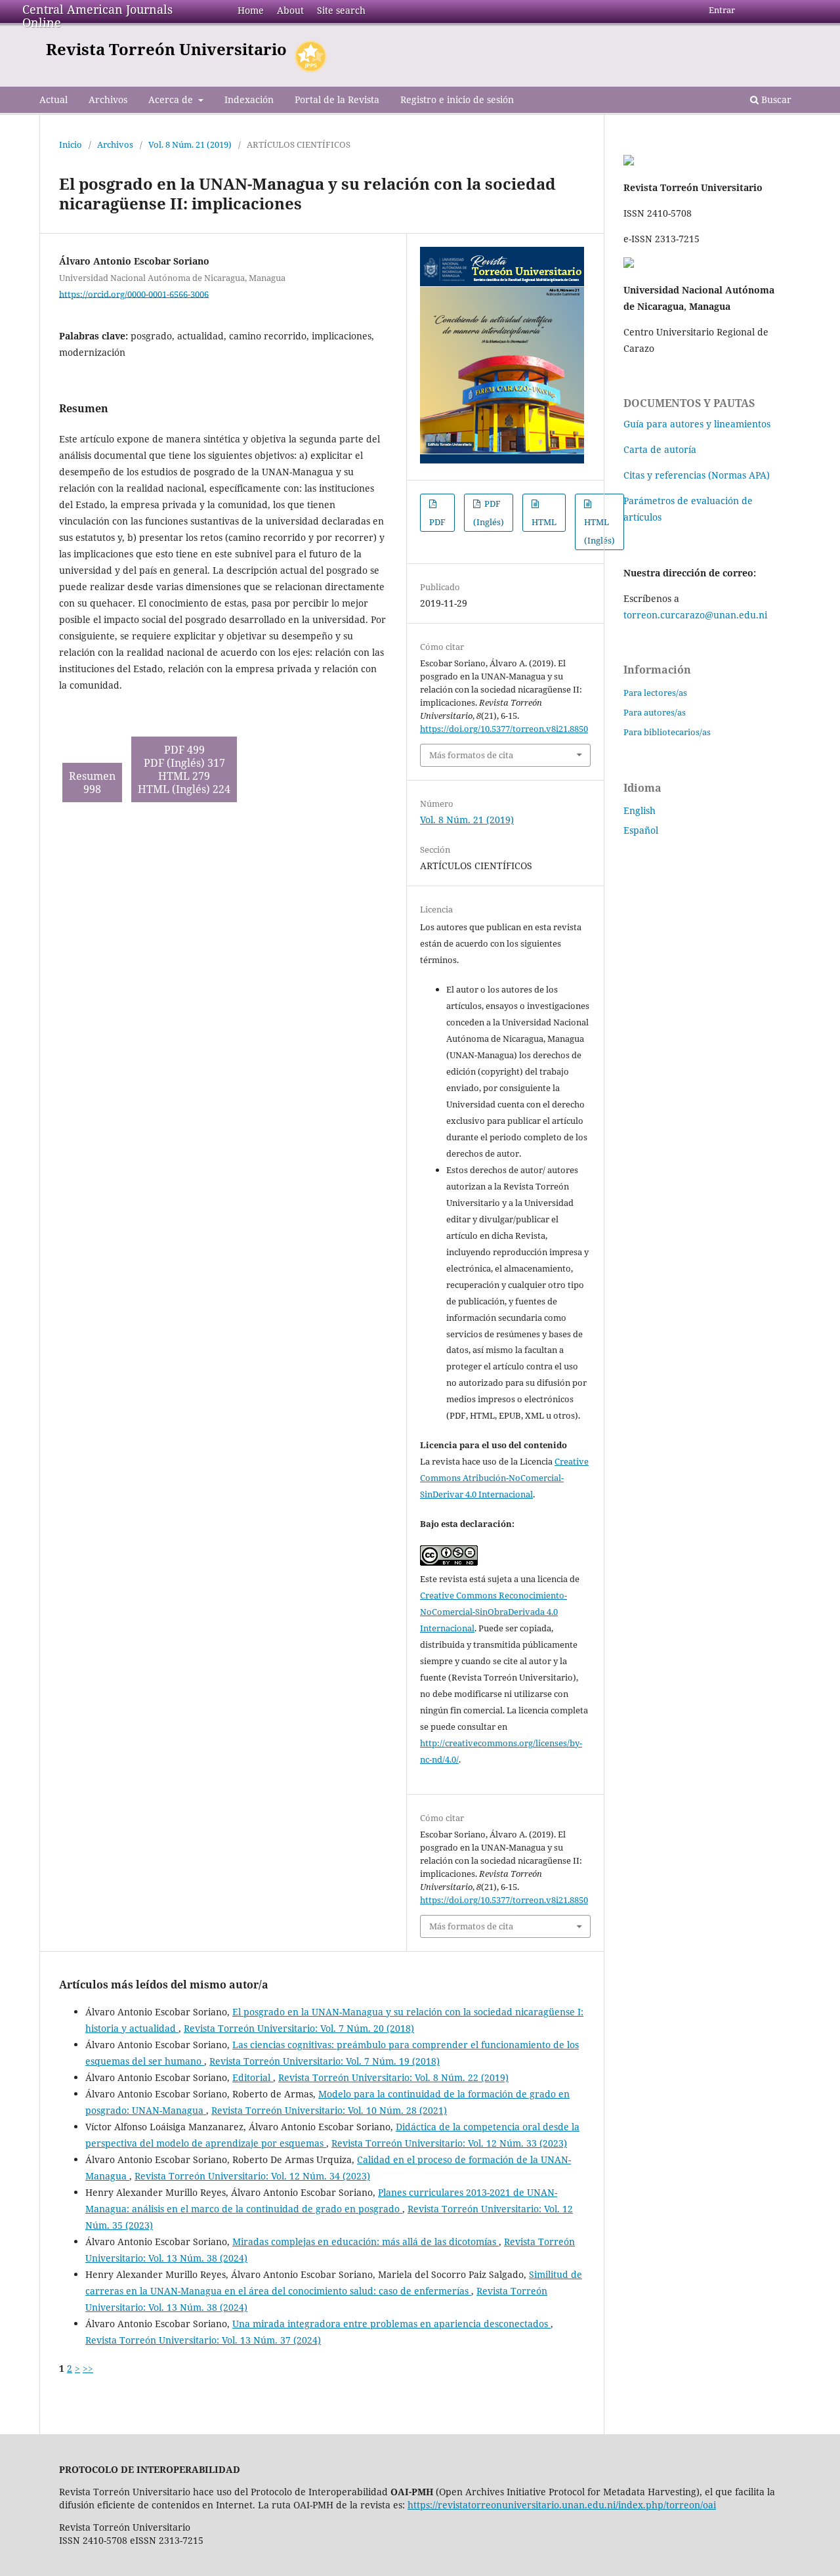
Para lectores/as (655, 693)
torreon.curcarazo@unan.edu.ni (695, 615)
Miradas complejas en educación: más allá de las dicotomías (366, 2242)
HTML (544, 522)
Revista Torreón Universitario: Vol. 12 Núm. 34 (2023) (252, 2176)
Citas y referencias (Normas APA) (697, 475)
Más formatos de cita (471, 755)
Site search (341, 10)
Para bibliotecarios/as (667, 732)
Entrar (722, 10)
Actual (53, 99)
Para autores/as (655, 712)
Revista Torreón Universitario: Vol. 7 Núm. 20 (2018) (299, 2028)
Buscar (775, 99)
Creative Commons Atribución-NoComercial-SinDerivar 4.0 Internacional (504, 1478)
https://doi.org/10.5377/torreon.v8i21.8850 (504, 729)
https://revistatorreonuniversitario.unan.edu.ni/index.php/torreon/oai (562, 2505)
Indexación (249, 99)
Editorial (253, 2077)
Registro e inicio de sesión (457, 99)
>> (88, 2368)
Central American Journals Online (97, 16)
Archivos (108, 99)
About (290, 10)
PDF (437, 522)
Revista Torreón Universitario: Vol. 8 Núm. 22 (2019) (393, 2077)
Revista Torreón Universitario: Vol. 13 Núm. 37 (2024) (203, 2340)
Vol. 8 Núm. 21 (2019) (190, 144)
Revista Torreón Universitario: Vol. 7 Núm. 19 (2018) (325, 2061)
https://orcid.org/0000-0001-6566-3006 (134, 293)
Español (641, 830)
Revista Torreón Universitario (166, 49)
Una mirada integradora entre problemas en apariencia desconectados (391, 2324)
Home (251, 10)
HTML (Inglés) (599, 531)
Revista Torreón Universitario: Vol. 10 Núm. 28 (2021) (329, 2110)
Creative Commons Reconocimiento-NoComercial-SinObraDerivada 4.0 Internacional (493, 1612)
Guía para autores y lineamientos (697, 424)
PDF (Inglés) (489, 513)
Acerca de (172, 99)
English (640, 810)
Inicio (71, 144)
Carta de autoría (660, 449)
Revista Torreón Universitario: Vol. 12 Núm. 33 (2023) (449, 2143)
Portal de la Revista (337, 99)
